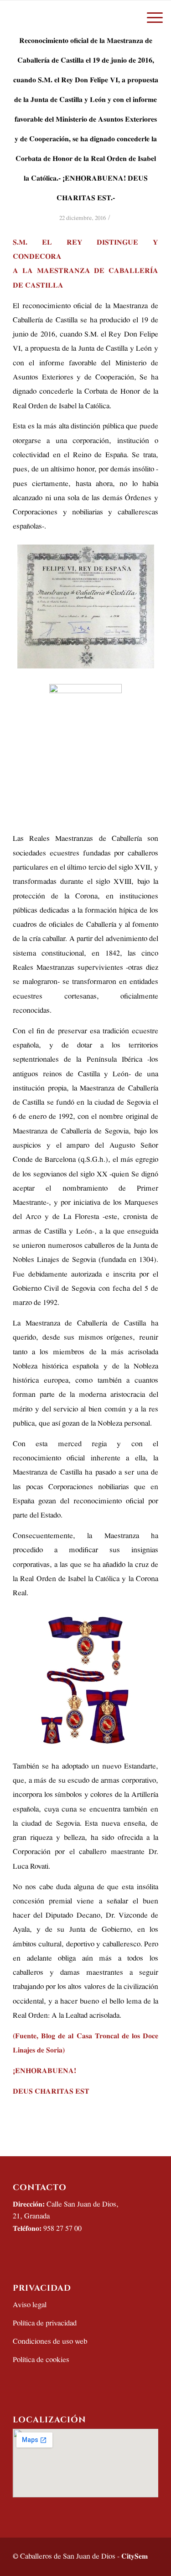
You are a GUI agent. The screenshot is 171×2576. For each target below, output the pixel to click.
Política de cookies (41, 2360)
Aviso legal (30, 2305)
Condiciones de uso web (50, 2342)
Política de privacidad (45, 2323)
